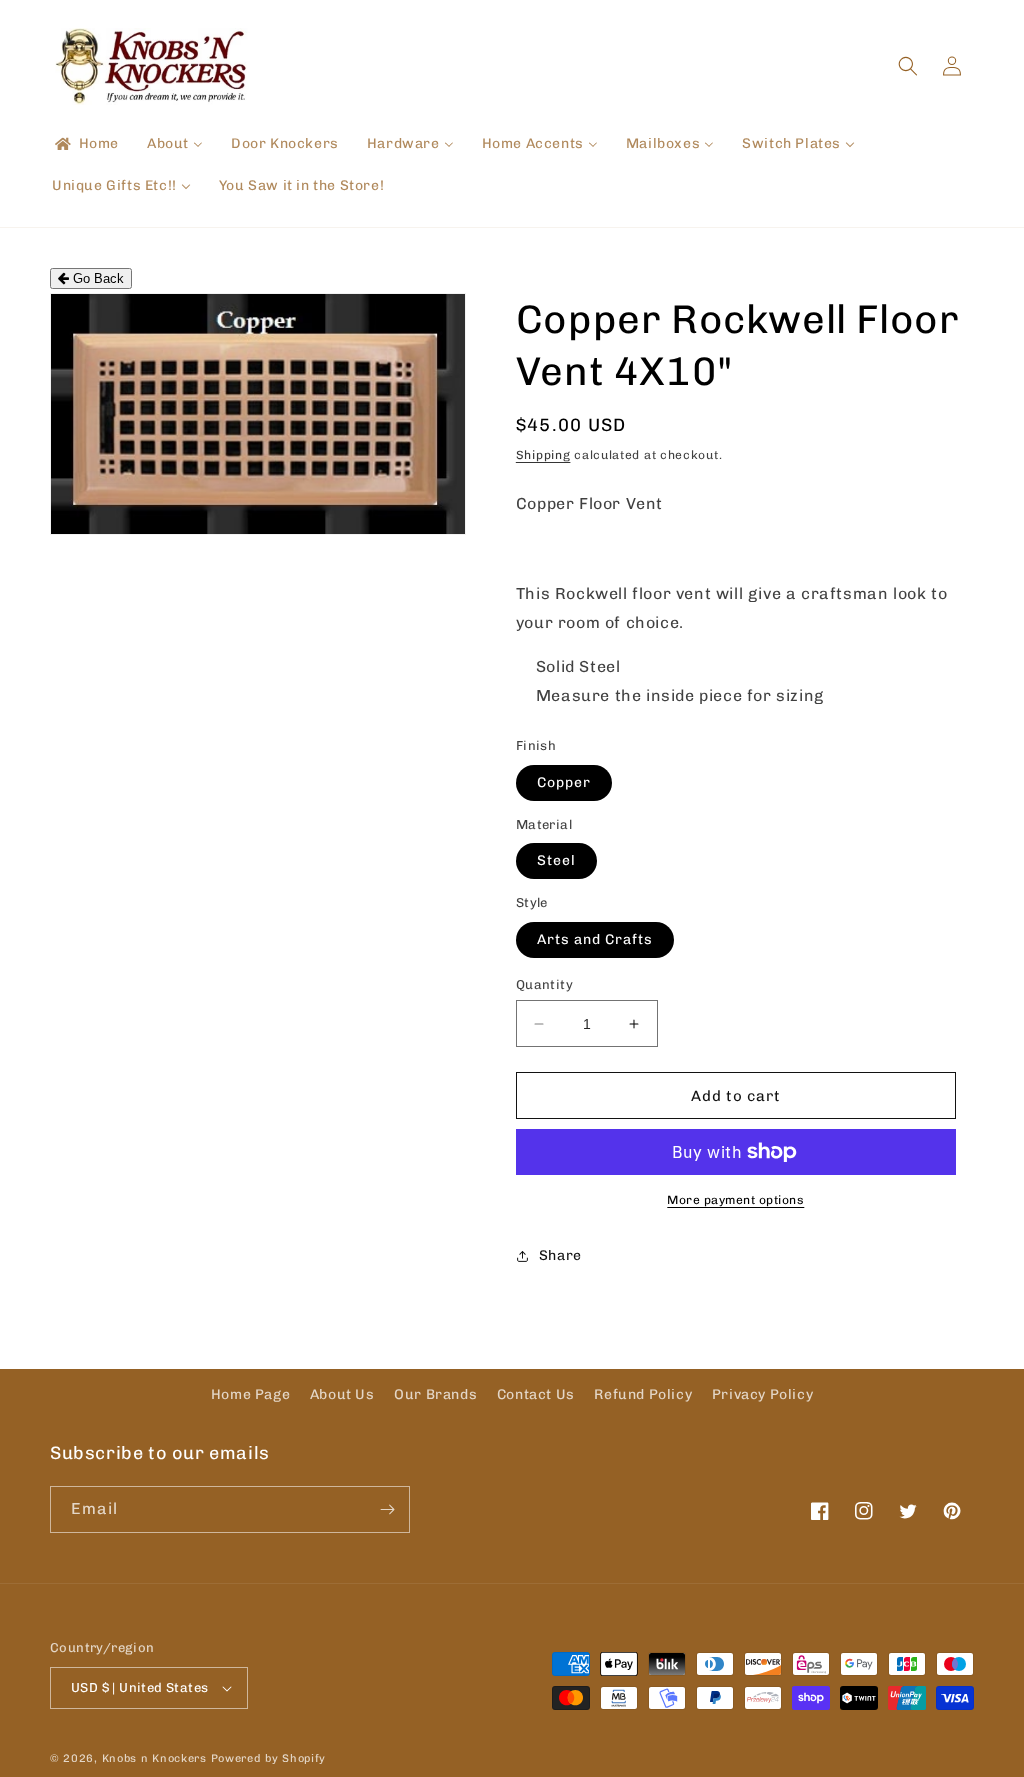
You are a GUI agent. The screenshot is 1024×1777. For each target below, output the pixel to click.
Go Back (96, 278)
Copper (564, 782)
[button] (908, 66)
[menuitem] (85, 144)
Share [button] (560, 1255)
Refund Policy (643, 1394)
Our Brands (435, 1394)
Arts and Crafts (595, 939)
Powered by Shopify (269, 1758)
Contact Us (536, 1394)
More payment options (735, 1200)
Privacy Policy (762, 1394)
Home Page (250, 1394)
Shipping (543, 455)
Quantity (544, 984)
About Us (342, 1394)
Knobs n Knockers (154, 1758)
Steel (556, 860)
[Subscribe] (387, 1509)
